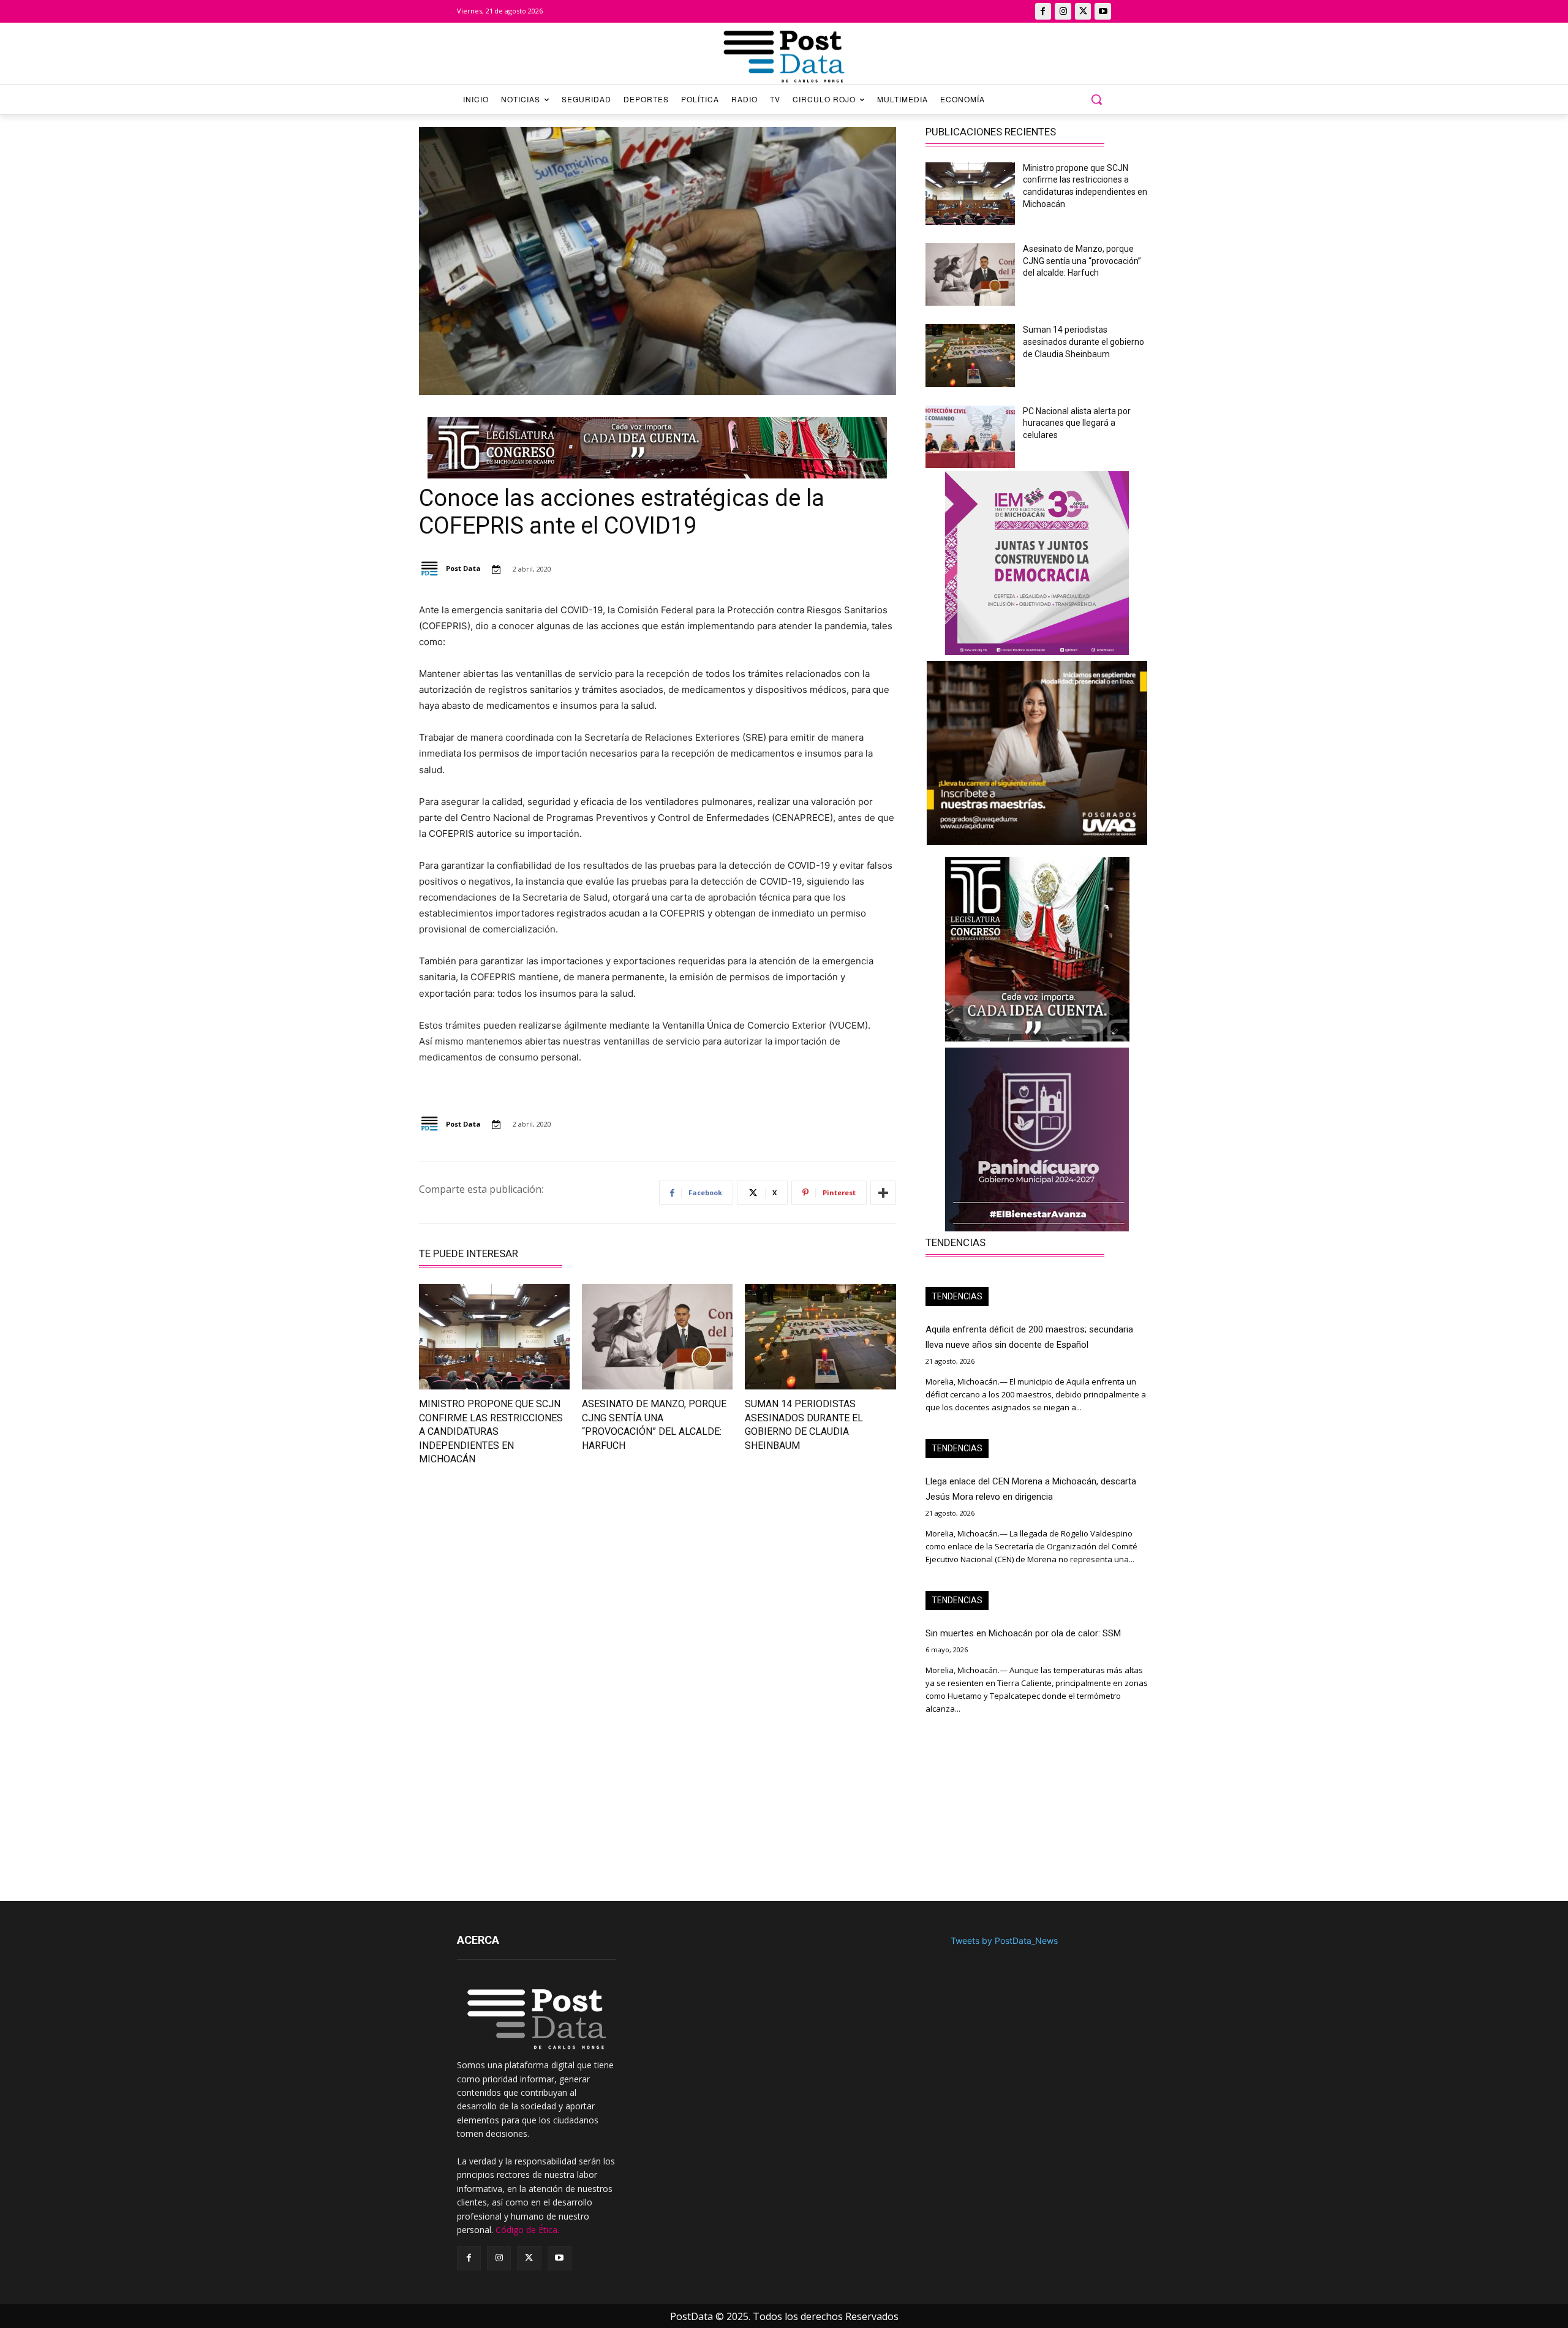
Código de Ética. (527, 2230)
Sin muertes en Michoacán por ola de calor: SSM (1023, 1633)
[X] (1083, 11)
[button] (1096, 99)
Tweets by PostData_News (1004, 1941)
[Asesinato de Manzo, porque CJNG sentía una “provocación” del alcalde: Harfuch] (657, 1337)
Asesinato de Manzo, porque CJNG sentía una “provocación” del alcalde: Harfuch (1082, 261)
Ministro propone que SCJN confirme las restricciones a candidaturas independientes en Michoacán (491, 1431)
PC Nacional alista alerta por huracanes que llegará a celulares (1077, 423)
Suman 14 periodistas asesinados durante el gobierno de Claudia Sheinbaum (1084, 342)
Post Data (463, 568)
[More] (883, 1193)
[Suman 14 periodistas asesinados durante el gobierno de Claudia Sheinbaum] (820, 1337)
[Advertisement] (531, 1585)
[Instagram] (1063, 11)
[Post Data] (432, 569)
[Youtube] (1103, 11)
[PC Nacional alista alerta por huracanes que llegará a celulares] (970, 437)
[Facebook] (1043, 11)
